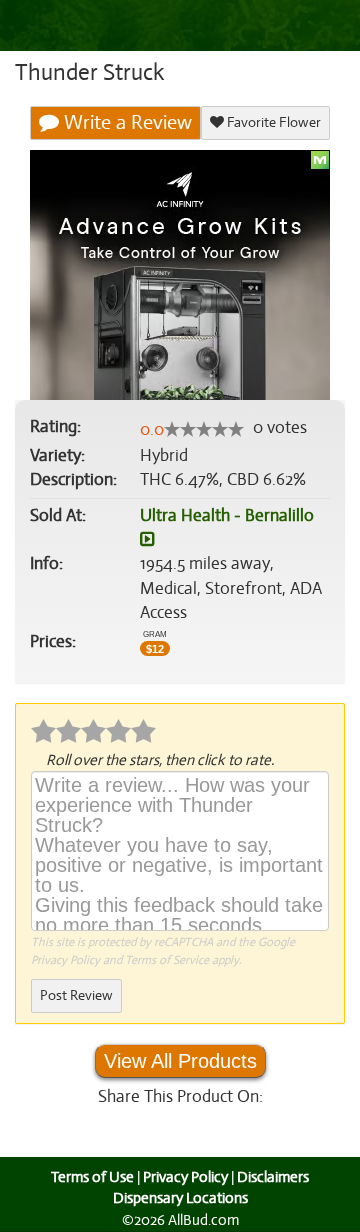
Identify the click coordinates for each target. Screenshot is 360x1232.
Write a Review (125, 122)
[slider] (204, 429)
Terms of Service (167, 960)
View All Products (180, 1061)
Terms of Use (92, 1177)
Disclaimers (273, 1177)
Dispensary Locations (180, 1198)
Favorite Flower (272, 122)
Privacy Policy (65, 960)
